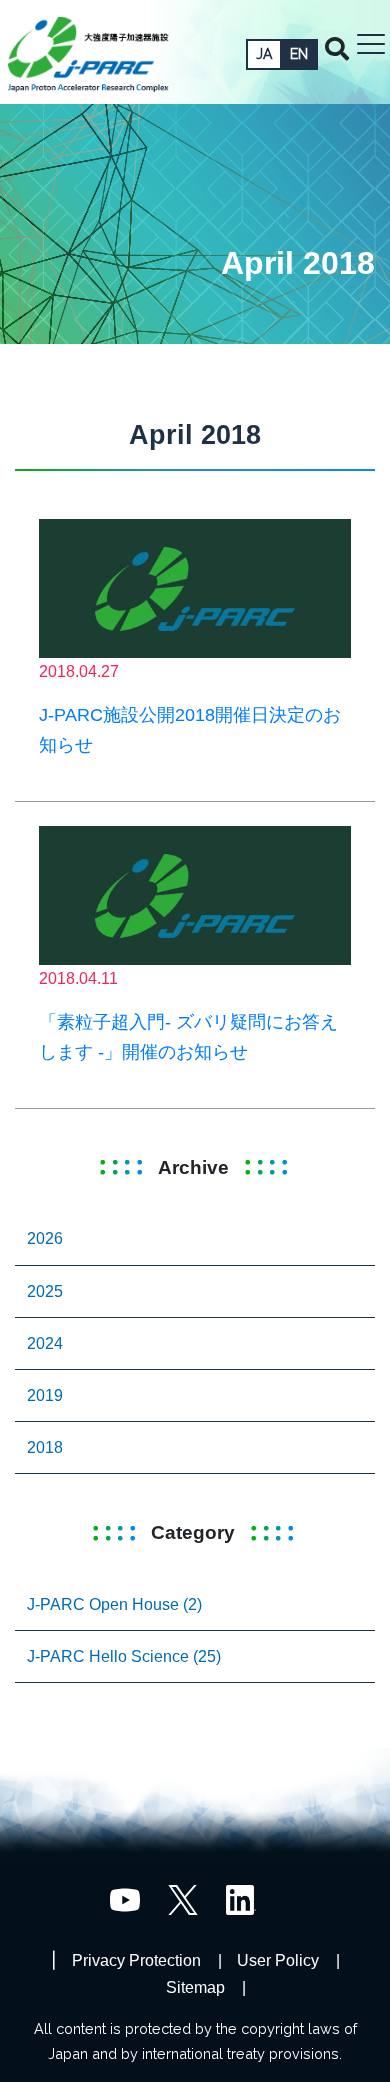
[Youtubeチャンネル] (125, 1898)
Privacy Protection (136, 1960)
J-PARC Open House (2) (114, 1604)
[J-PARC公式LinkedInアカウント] (241, 1898)
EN (299, 54)
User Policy (278, 1960)
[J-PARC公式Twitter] (183, 1898)
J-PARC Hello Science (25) (124, 1656)
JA (264, 54)
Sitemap (195, 1987)
